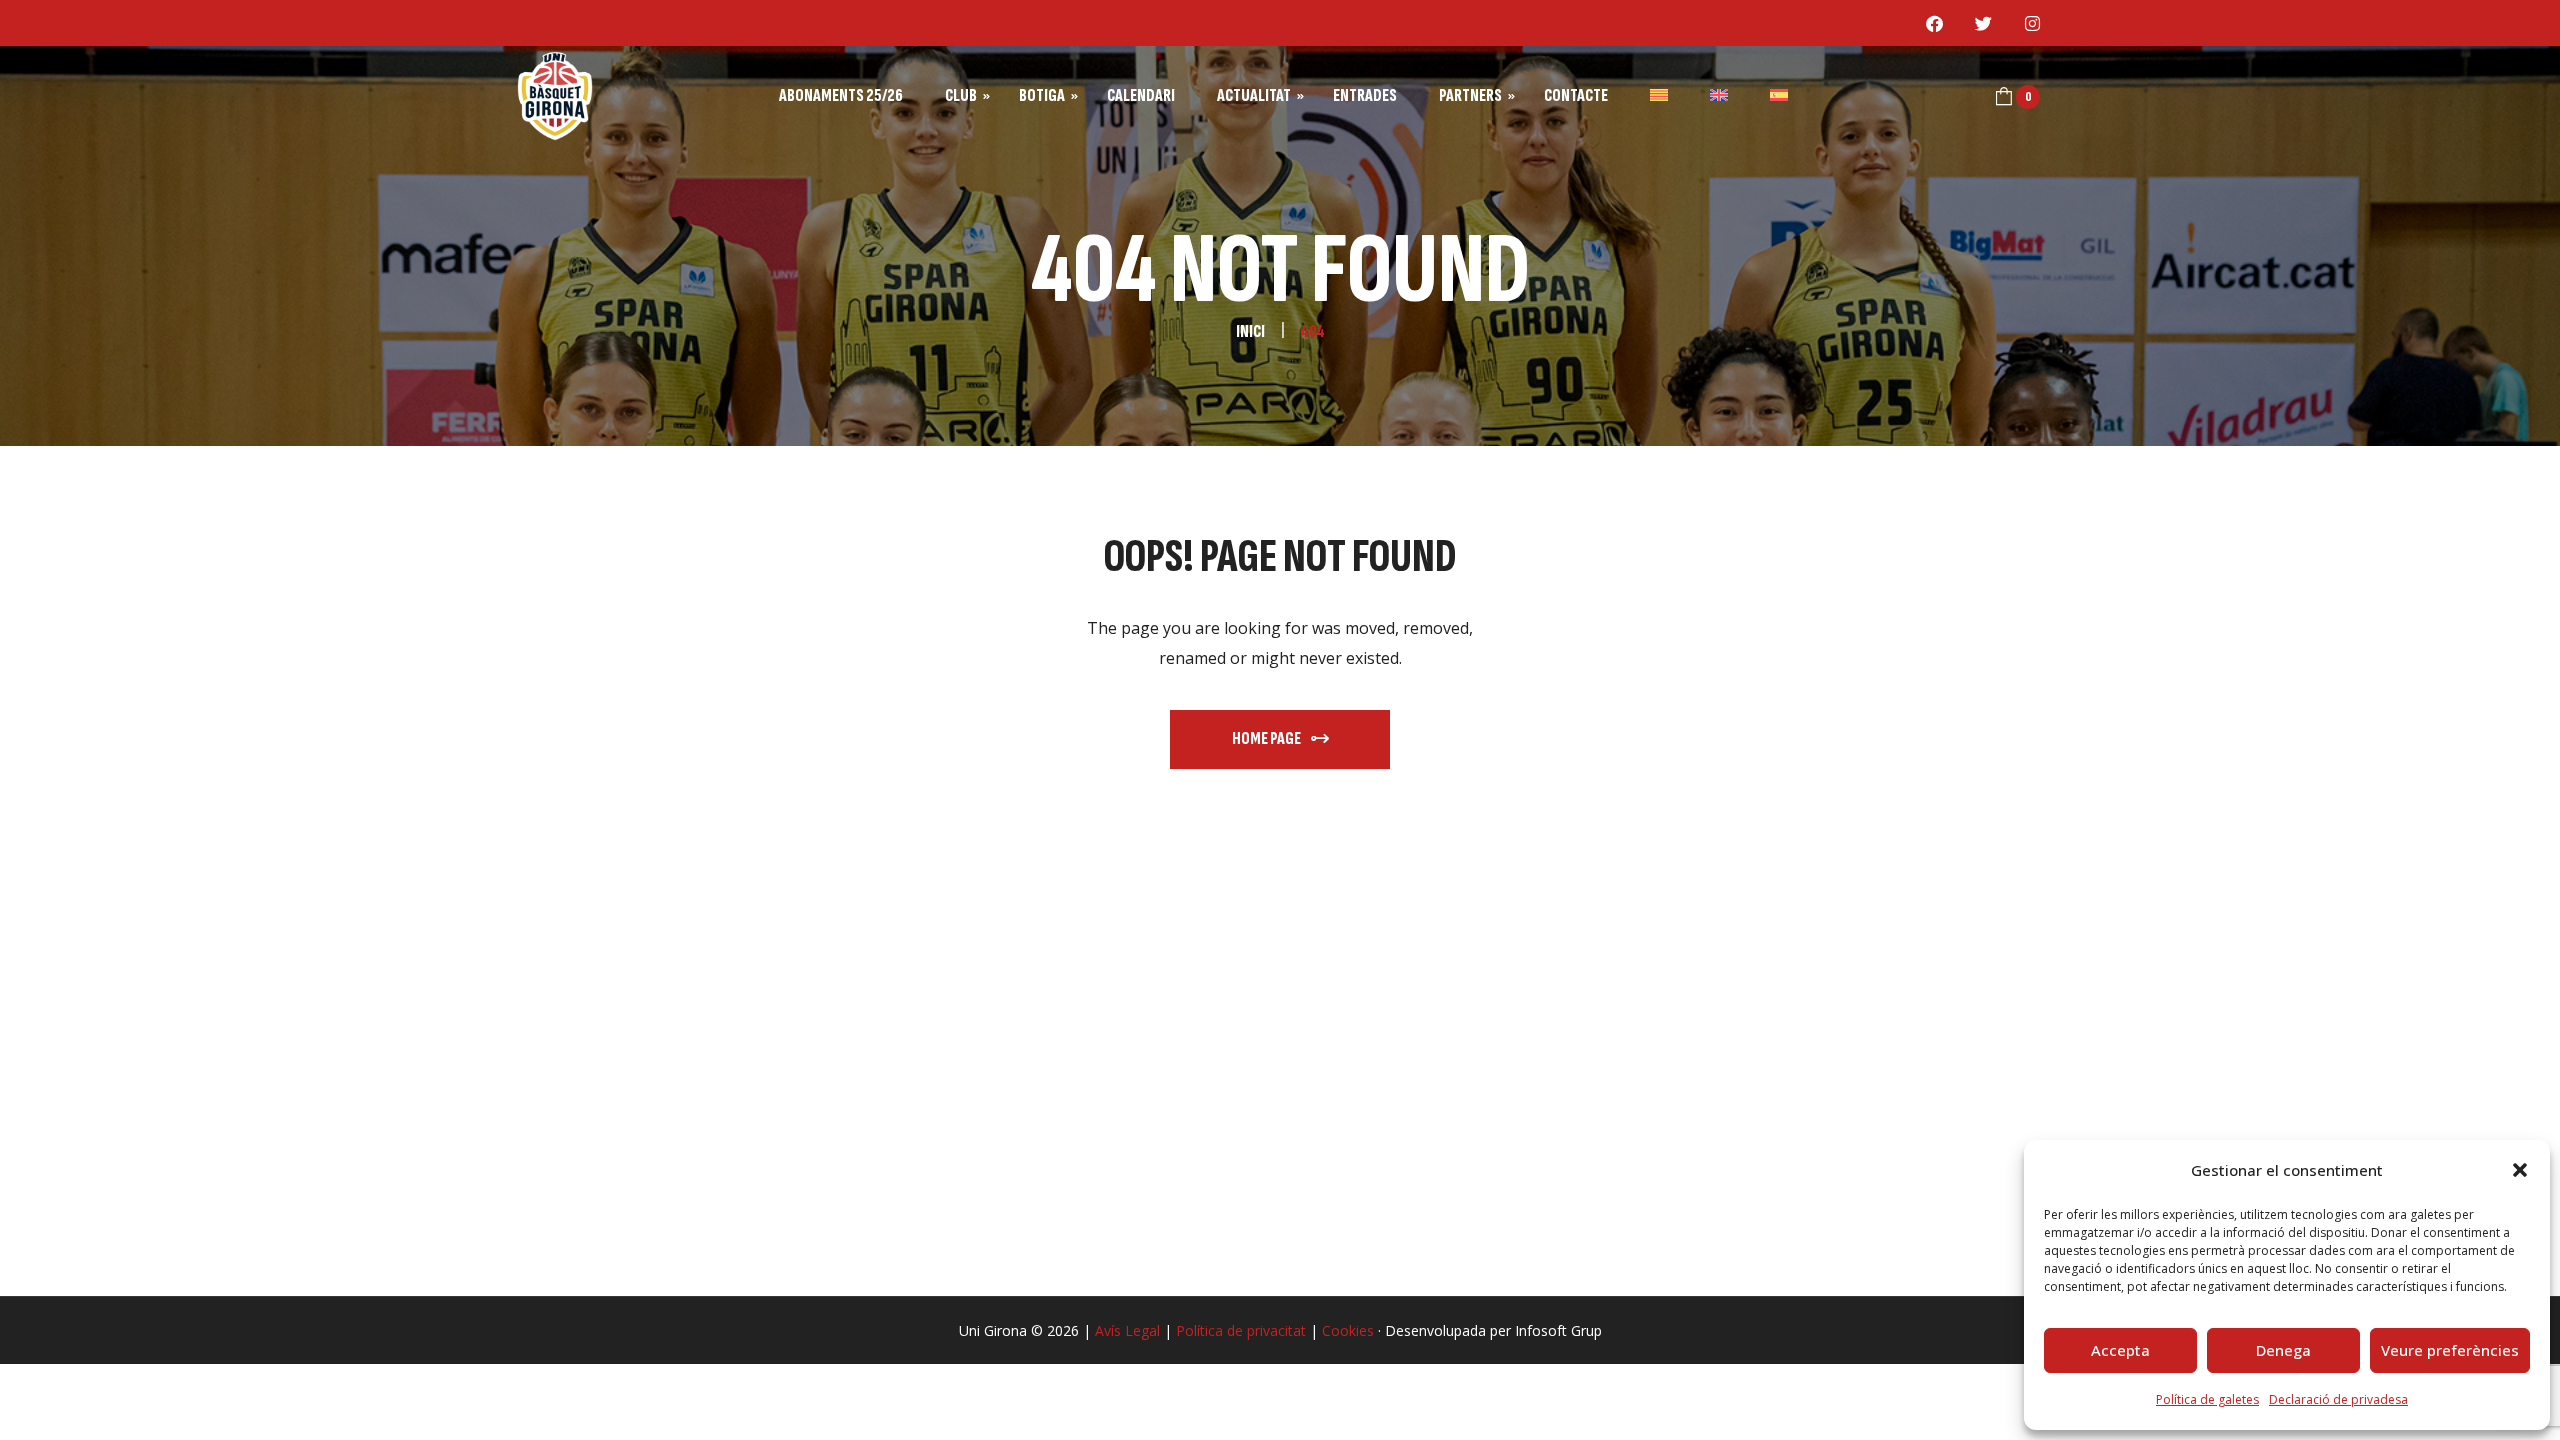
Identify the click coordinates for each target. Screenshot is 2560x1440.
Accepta (2120, 1350)
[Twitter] (1984, 23)
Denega (2283, 1350)
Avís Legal (1127, 1330)
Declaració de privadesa (2338, 1399)
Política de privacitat (1241, 1330)
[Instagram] (2033, 23)
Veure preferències (2450, 1350)
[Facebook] (1935, 23)
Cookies (1348, 1330)
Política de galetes (2207, 1399)
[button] (2520, 1170)
